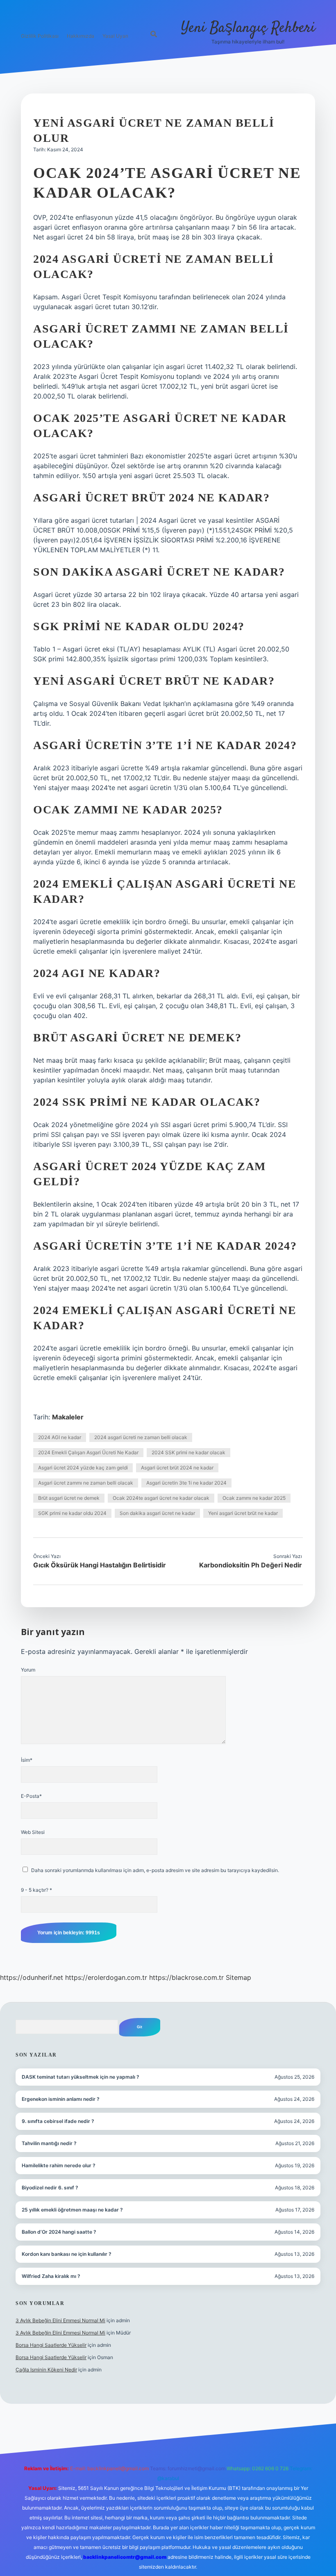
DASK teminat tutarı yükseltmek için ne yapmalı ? (81, 2077)
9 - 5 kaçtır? (36, 1890)
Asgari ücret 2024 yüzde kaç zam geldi (83, 1468)
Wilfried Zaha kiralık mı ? (51, 2276)
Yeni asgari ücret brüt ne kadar (243, 1513)
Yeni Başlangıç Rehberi (248, 28)
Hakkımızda (81, 36)
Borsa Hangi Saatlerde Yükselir (51, 2345)
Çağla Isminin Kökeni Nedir (46, 2370)
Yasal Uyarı (115, 36)
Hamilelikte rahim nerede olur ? (59, 2165)
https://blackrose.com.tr (186, 1977)
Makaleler (68, 1417)
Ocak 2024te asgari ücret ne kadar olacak (161, 1498)
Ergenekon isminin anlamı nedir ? (61, 2099)
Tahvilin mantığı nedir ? (49, 2143)
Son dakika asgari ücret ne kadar (157, 1513)
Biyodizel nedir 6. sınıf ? (50, 2188)
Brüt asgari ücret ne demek (69, 1498)
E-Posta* (31, 1796)
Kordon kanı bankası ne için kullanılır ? (67, 2254)
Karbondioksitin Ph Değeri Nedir (251, 1565)
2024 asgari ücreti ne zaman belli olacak (141, 1437)
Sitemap (238, 1977)
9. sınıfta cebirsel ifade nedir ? (58, 2121)
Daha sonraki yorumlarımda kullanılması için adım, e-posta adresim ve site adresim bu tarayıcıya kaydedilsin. (155, 1870)
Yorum (28, 1670)
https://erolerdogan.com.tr (106, 1977)
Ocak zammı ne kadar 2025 (254, 1498)
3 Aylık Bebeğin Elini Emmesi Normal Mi (60, 2320)
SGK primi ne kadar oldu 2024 (72, 1513)
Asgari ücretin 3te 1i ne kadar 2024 (186, 1483)
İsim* (27, 1760)
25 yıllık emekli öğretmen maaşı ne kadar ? (72, 2210)
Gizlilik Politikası (40, 36)
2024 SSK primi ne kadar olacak (188, 1452)
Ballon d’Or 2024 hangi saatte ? (59, 2232)
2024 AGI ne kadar (60, 1437)
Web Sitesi (33, 1832)
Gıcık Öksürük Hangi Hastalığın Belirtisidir (100, 1565)
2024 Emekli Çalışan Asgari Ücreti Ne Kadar (88, 1452)
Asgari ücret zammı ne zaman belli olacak (86, 1483)
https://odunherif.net (32, 1977)
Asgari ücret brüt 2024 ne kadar (177, 1468)
